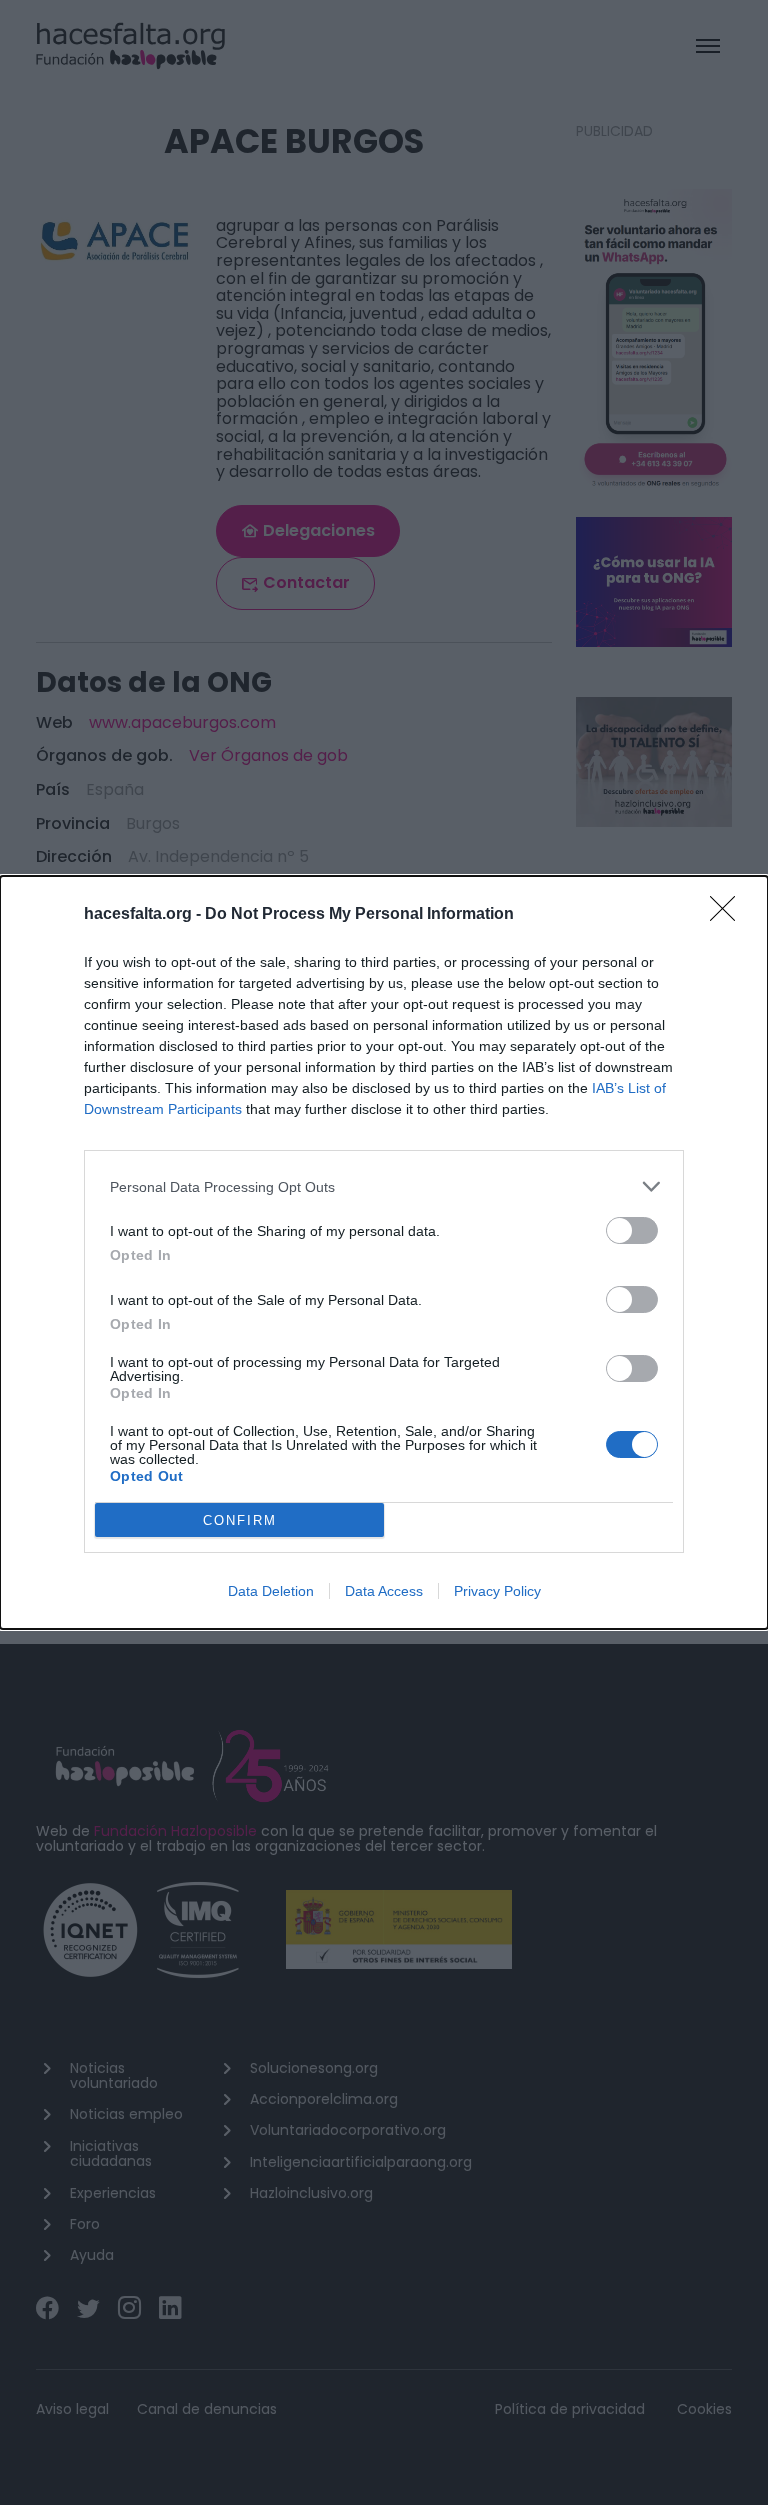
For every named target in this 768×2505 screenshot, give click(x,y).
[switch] (632, 1230)
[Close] (729, 915)
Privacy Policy (497, 1591)
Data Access (384, 1591)
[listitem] (384, 1186)
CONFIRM (240, 1520)
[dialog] (384, 1252)
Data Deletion (271, 1591)
